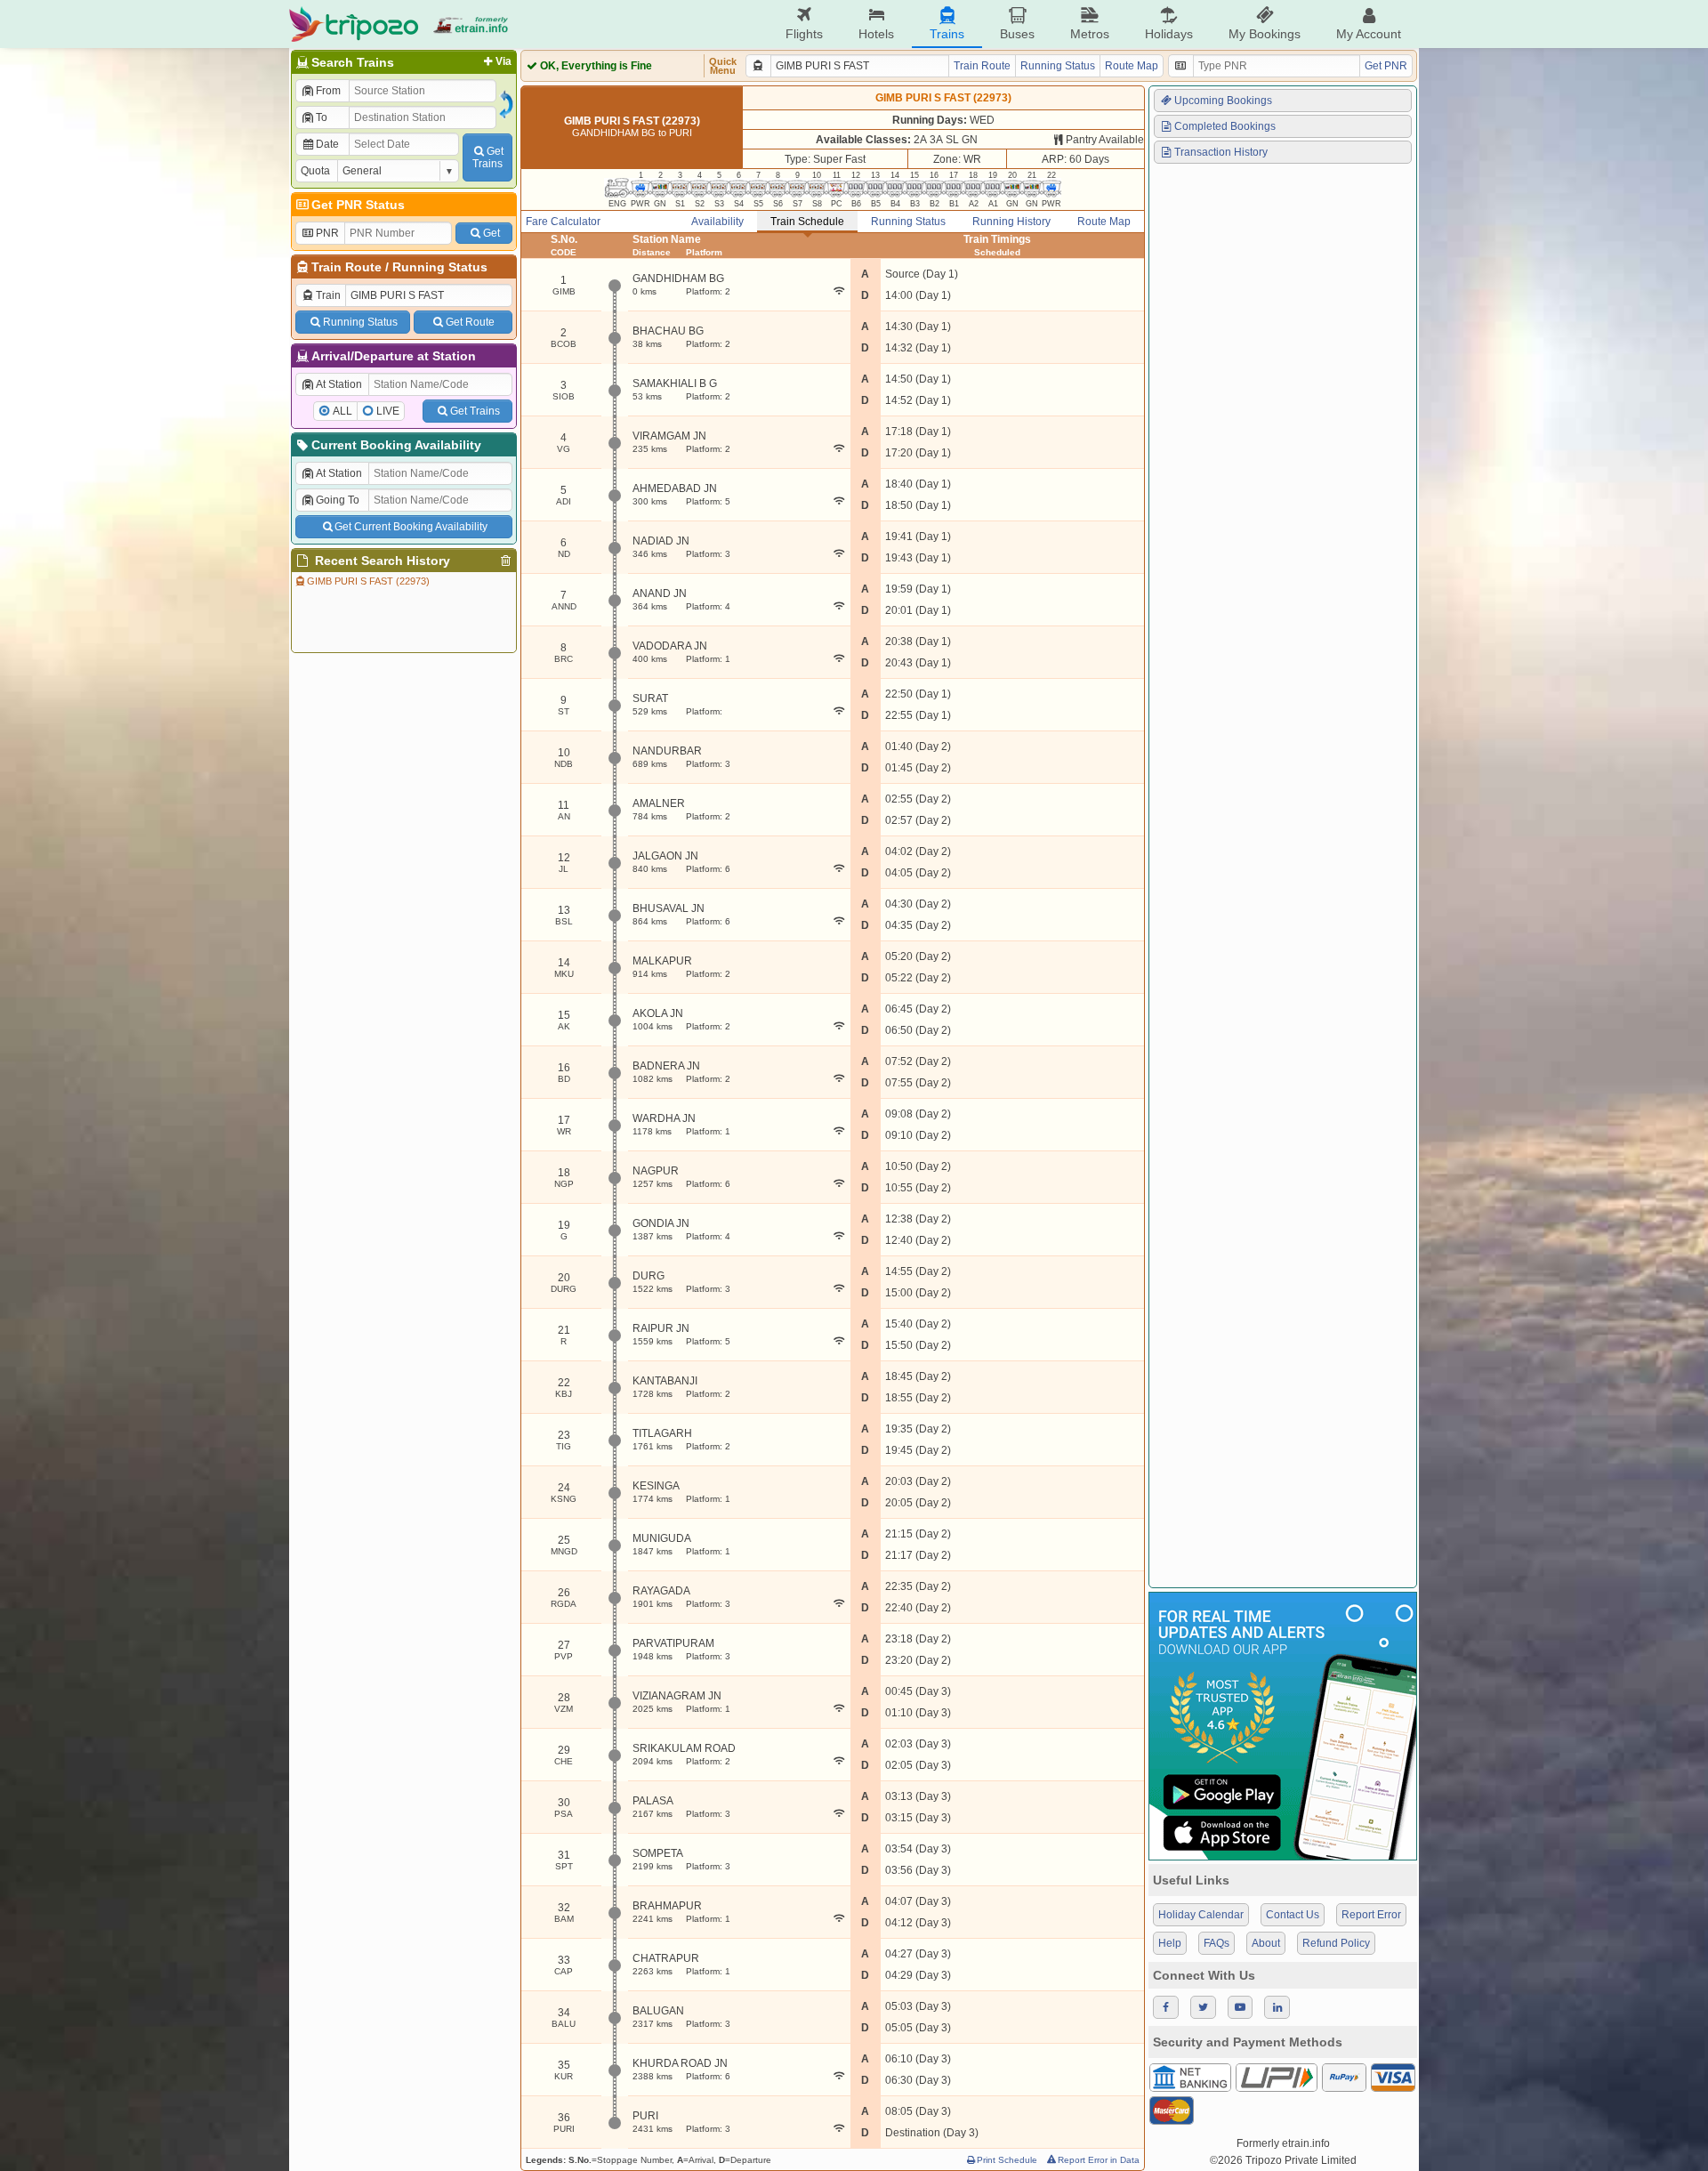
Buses (1017, 34)
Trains (947, 34)
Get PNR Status (358, 205)
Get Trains (475, 411)
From (328, 91)
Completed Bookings (1225, 126)
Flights (804, 34)
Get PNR (1386, 66)
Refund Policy (1336, 1943)
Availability (717, 222)
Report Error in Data (1099, 2160)
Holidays (1169, 34)
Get (491, 233)
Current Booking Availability (396, 445)
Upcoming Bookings (1223, 101)
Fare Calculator (563, 222)
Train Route (346, 267)
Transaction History (1221, 152)
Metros (1090, 34)
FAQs (1217, 1943)
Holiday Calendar (1201, 1915)
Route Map (1132, 66)
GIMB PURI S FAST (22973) (368, 581)
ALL (342, 411)
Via (504, 61)
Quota (315, 171)
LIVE (388, 411)
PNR (327, 233)
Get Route (470, 322)
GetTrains (488, 157)
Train (328, 295)
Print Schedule (1007, 2160)
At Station (339, 384)
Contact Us (1293, 1915)
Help (1170, 1943)
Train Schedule (807, 222)
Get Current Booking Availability (411, 527)
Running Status (440, 267)
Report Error (1371, 1915)
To (322, 117)
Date (327, 144)
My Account (1369, 34)
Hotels (876, 34)
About (1266, 1943)
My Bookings (1265, 34)
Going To (338, 500)
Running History (1011, 222)
